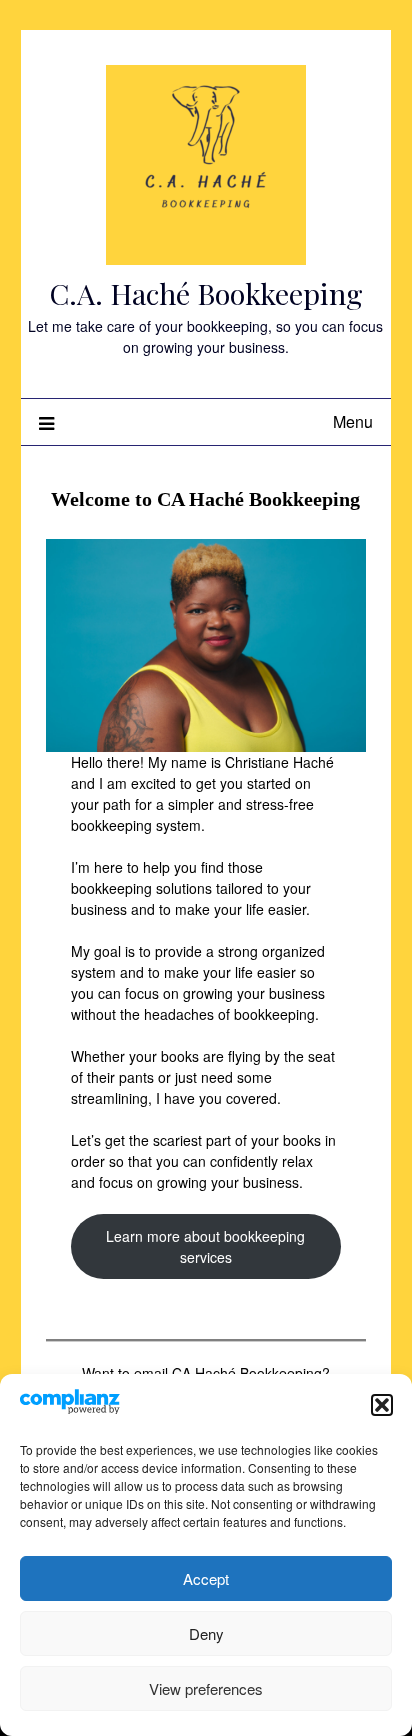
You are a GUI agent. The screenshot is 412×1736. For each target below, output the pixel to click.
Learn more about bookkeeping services (205, 1246)
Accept (206, 1578)
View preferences (206, 1688)
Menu (353, 421)
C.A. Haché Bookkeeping (206, 293)
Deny (206, 1633)
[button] (382, 1405)
